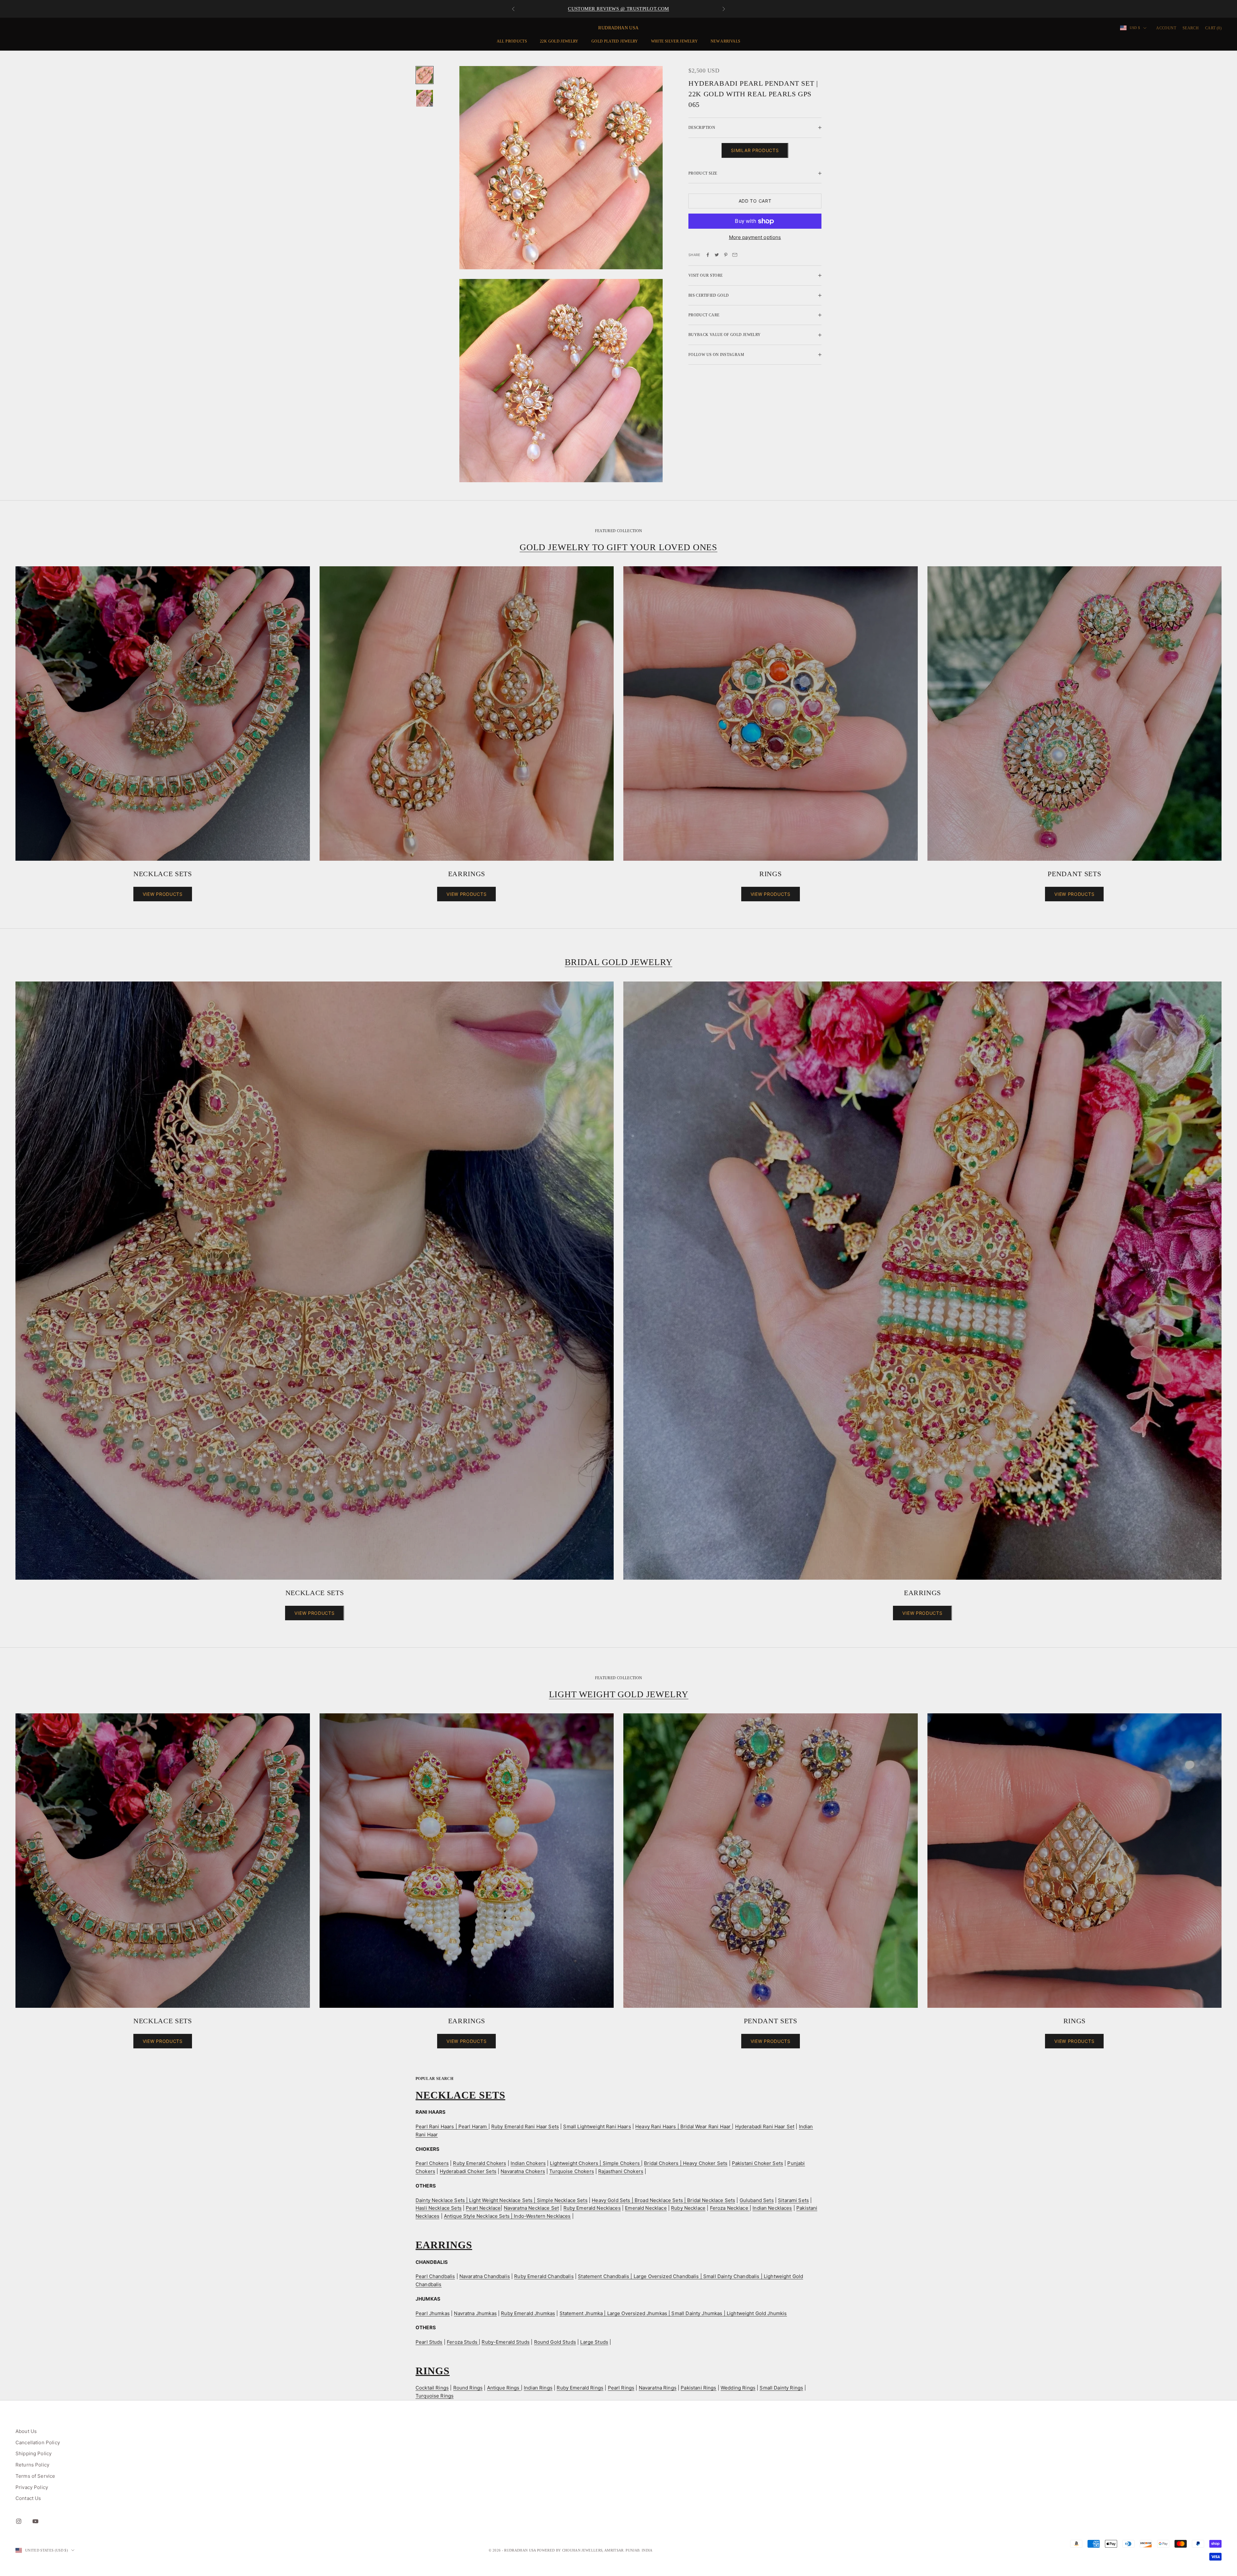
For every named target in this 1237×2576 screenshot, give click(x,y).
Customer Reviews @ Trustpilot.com (618, 11)
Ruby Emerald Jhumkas (528, 2313)
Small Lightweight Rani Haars (597, 2126)
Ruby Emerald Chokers (479, 2163)
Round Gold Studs (555, 2342)
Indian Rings (538, 2388)
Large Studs (594, 2342)
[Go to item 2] (425, 98)
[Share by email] (735, 255)
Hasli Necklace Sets (439, 2208)
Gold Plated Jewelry (615, 41)
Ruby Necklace (688, 2208)
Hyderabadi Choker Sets (468, 2171)
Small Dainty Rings (781, 2388)
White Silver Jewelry (674, 41)
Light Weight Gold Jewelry (619, 1694)
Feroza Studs (463, 2342)
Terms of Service (35, 2476)
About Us (26, 2431)
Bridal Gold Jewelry (619, 962)
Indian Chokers (528, 2163)
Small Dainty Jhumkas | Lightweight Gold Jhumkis (729, 2313)
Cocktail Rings (432, 2388)
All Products (512, 41)
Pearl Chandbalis (435, 2276)
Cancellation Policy (38, 2442)
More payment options (755, 237)
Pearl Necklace (483, 2208)
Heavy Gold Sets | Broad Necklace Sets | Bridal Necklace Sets (663, 2200)
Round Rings (468, 2388)
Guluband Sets (757, 2200)
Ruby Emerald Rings (580, 2388)
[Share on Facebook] (708, 255)
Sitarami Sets (793, 2200)
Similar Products (755, 150)
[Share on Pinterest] (726, 255)
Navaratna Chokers (523, 2171)
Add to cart (755, 201)
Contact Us (28, 2498)
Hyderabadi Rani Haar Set (765, 2126)
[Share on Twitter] (717, 255)
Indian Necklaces (772, 2208)
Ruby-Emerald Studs (506, 2342)
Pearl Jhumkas (433, 2313)
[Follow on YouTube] (35, 2521)
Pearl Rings (621, 2388)
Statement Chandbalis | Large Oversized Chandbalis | (641, 2276)
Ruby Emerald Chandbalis (544, 2276)
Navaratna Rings (658, 2388)
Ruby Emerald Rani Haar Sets (525, 2126)
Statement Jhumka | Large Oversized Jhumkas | (616, 2313)
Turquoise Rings (435, 2396)
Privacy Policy (32, 2487)
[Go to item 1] (425, 75)
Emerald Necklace (646, 2208)
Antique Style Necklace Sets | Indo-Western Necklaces (507, 2216)
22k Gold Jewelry (559, 41)
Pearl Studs (429, 2342)
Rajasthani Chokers (621, 2171)
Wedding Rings (738, 2388)
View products (163, 894)
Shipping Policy (34, 2453)
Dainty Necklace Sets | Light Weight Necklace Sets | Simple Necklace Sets (502, 2200)
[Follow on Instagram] (19, 2521)
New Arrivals (725, 41)
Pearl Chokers (432, 2163)
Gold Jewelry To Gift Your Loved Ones (618, 547)
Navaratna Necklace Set (531, 2208)
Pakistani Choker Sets (758, 2163)
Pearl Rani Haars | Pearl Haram (452, 2126)
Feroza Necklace (730, 2208)
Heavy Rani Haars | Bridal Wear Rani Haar (684, 2126)
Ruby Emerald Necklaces (592, 2208)
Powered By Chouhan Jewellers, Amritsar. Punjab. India (595, 2550)
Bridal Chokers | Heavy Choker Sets (686, 2163)
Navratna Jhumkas (475, 2313)
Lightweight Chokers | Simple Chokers (595, 2163)
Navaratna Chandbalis (485, 2276)
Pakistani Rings (698, 2388)
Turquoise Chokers (572, 2171)
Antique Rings (504, 2388)
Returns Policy (32, 2465)
